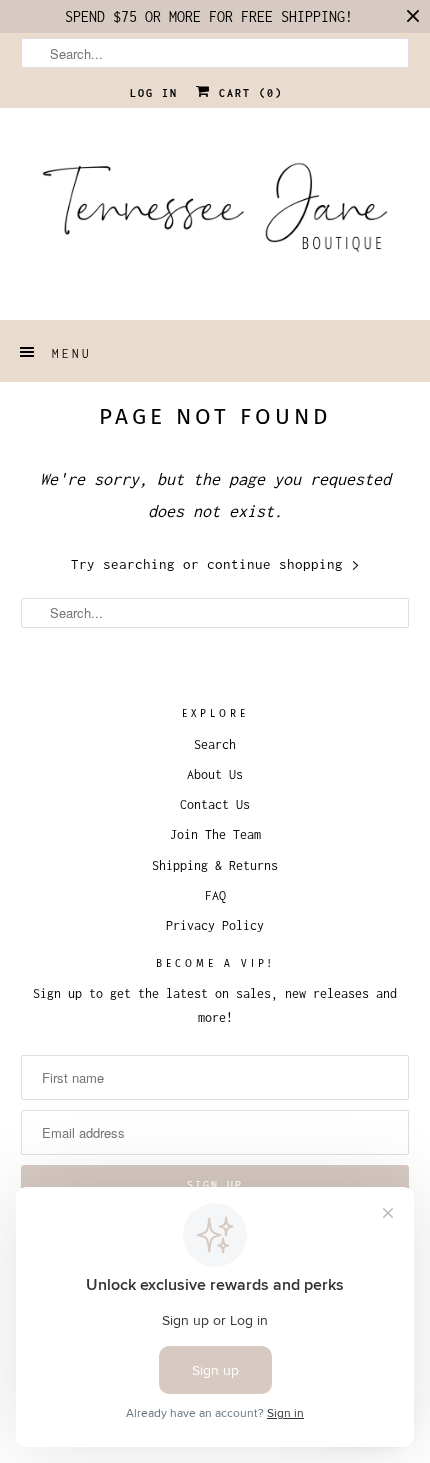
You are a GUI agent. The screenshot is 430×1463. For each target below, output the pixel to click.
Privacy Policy (215, 925)
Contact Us (215, 804)
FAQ (215, 895)
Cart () (247, 93)
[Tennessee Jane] (215, 214)
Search (215, 744)
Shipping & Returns (215, 865)
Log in (154, 93)
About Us (215, 774)
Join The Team (215, 834)
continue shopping (279, 564)
